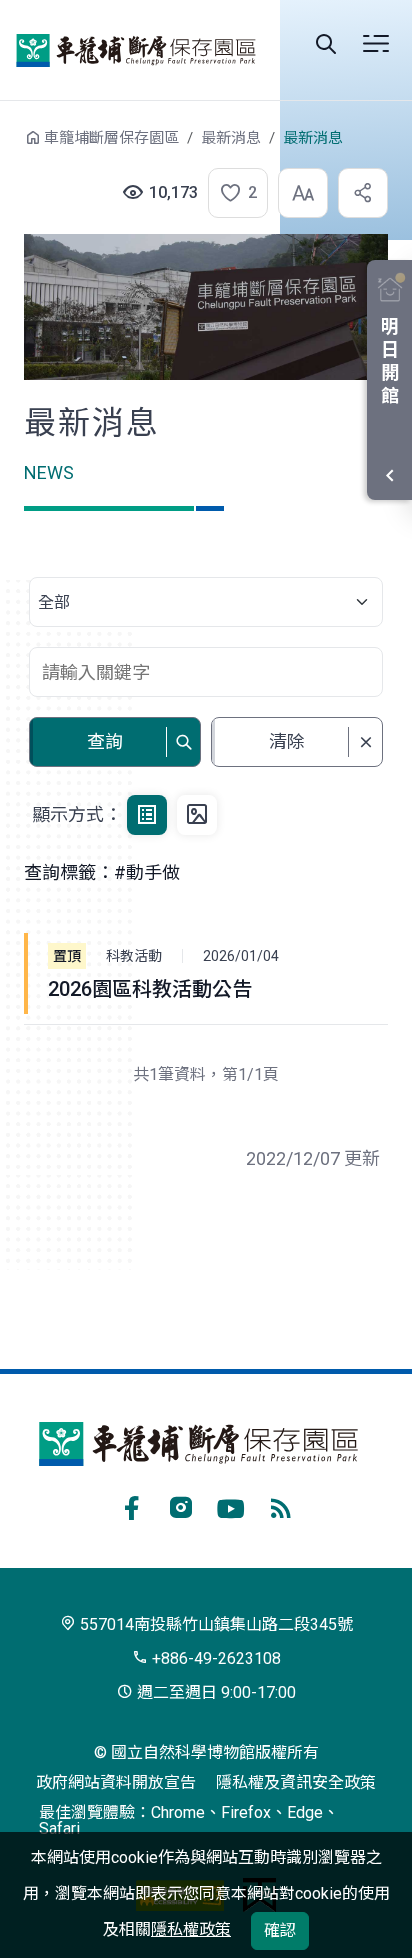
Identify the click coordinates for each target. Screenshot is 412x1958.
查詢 (105, 741)
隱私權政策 (191, 1929)
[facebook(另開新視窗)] (131, 1505)
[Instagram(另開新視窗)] (181, 1505)
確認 (280, 1930)
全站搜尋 (326, 44)
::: (10, 147)
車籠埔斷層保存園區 (136, 50)
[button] (232, 193)
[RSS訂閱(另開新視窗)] (281, 1505)
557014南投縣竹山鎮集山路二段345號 (214, 1624)
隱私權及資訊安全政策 (296, 1782)
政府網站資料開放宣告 (116, 1782)
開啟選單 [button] (376, 44)
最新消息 (231, 138)
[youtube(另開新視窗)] (231, 1505)
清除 (287, 741)
